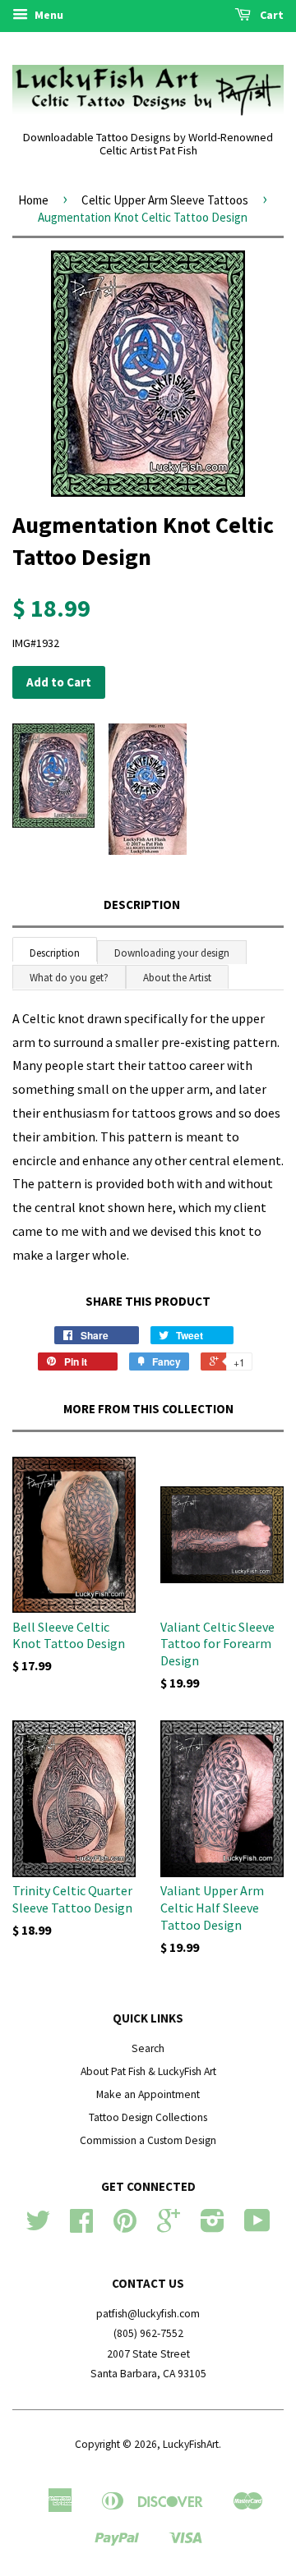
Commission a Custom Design (148, 2140)
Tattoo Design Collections (148, 2117)
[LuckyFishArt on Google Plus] (169, 2227)
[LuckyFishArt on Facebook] (81, 2227)
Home (33, 200)
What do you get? (69, 978)
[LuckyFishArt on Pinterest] (125, 2227)
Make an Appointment (148, 2094)
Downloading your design (172, 953)
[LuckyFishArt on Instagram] (213, 2227)
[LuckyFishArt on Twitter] (38, 2227)
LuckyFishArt (191, 2444)
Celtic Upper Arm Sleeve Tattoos (165, 200)
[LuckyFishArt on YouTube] (257, 2227)
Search (148, 2048)
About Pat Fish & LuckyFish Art (148, 2071)
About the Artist (177, 978)
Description (142, 905)
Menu (48, 15)
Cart (271, 15)
